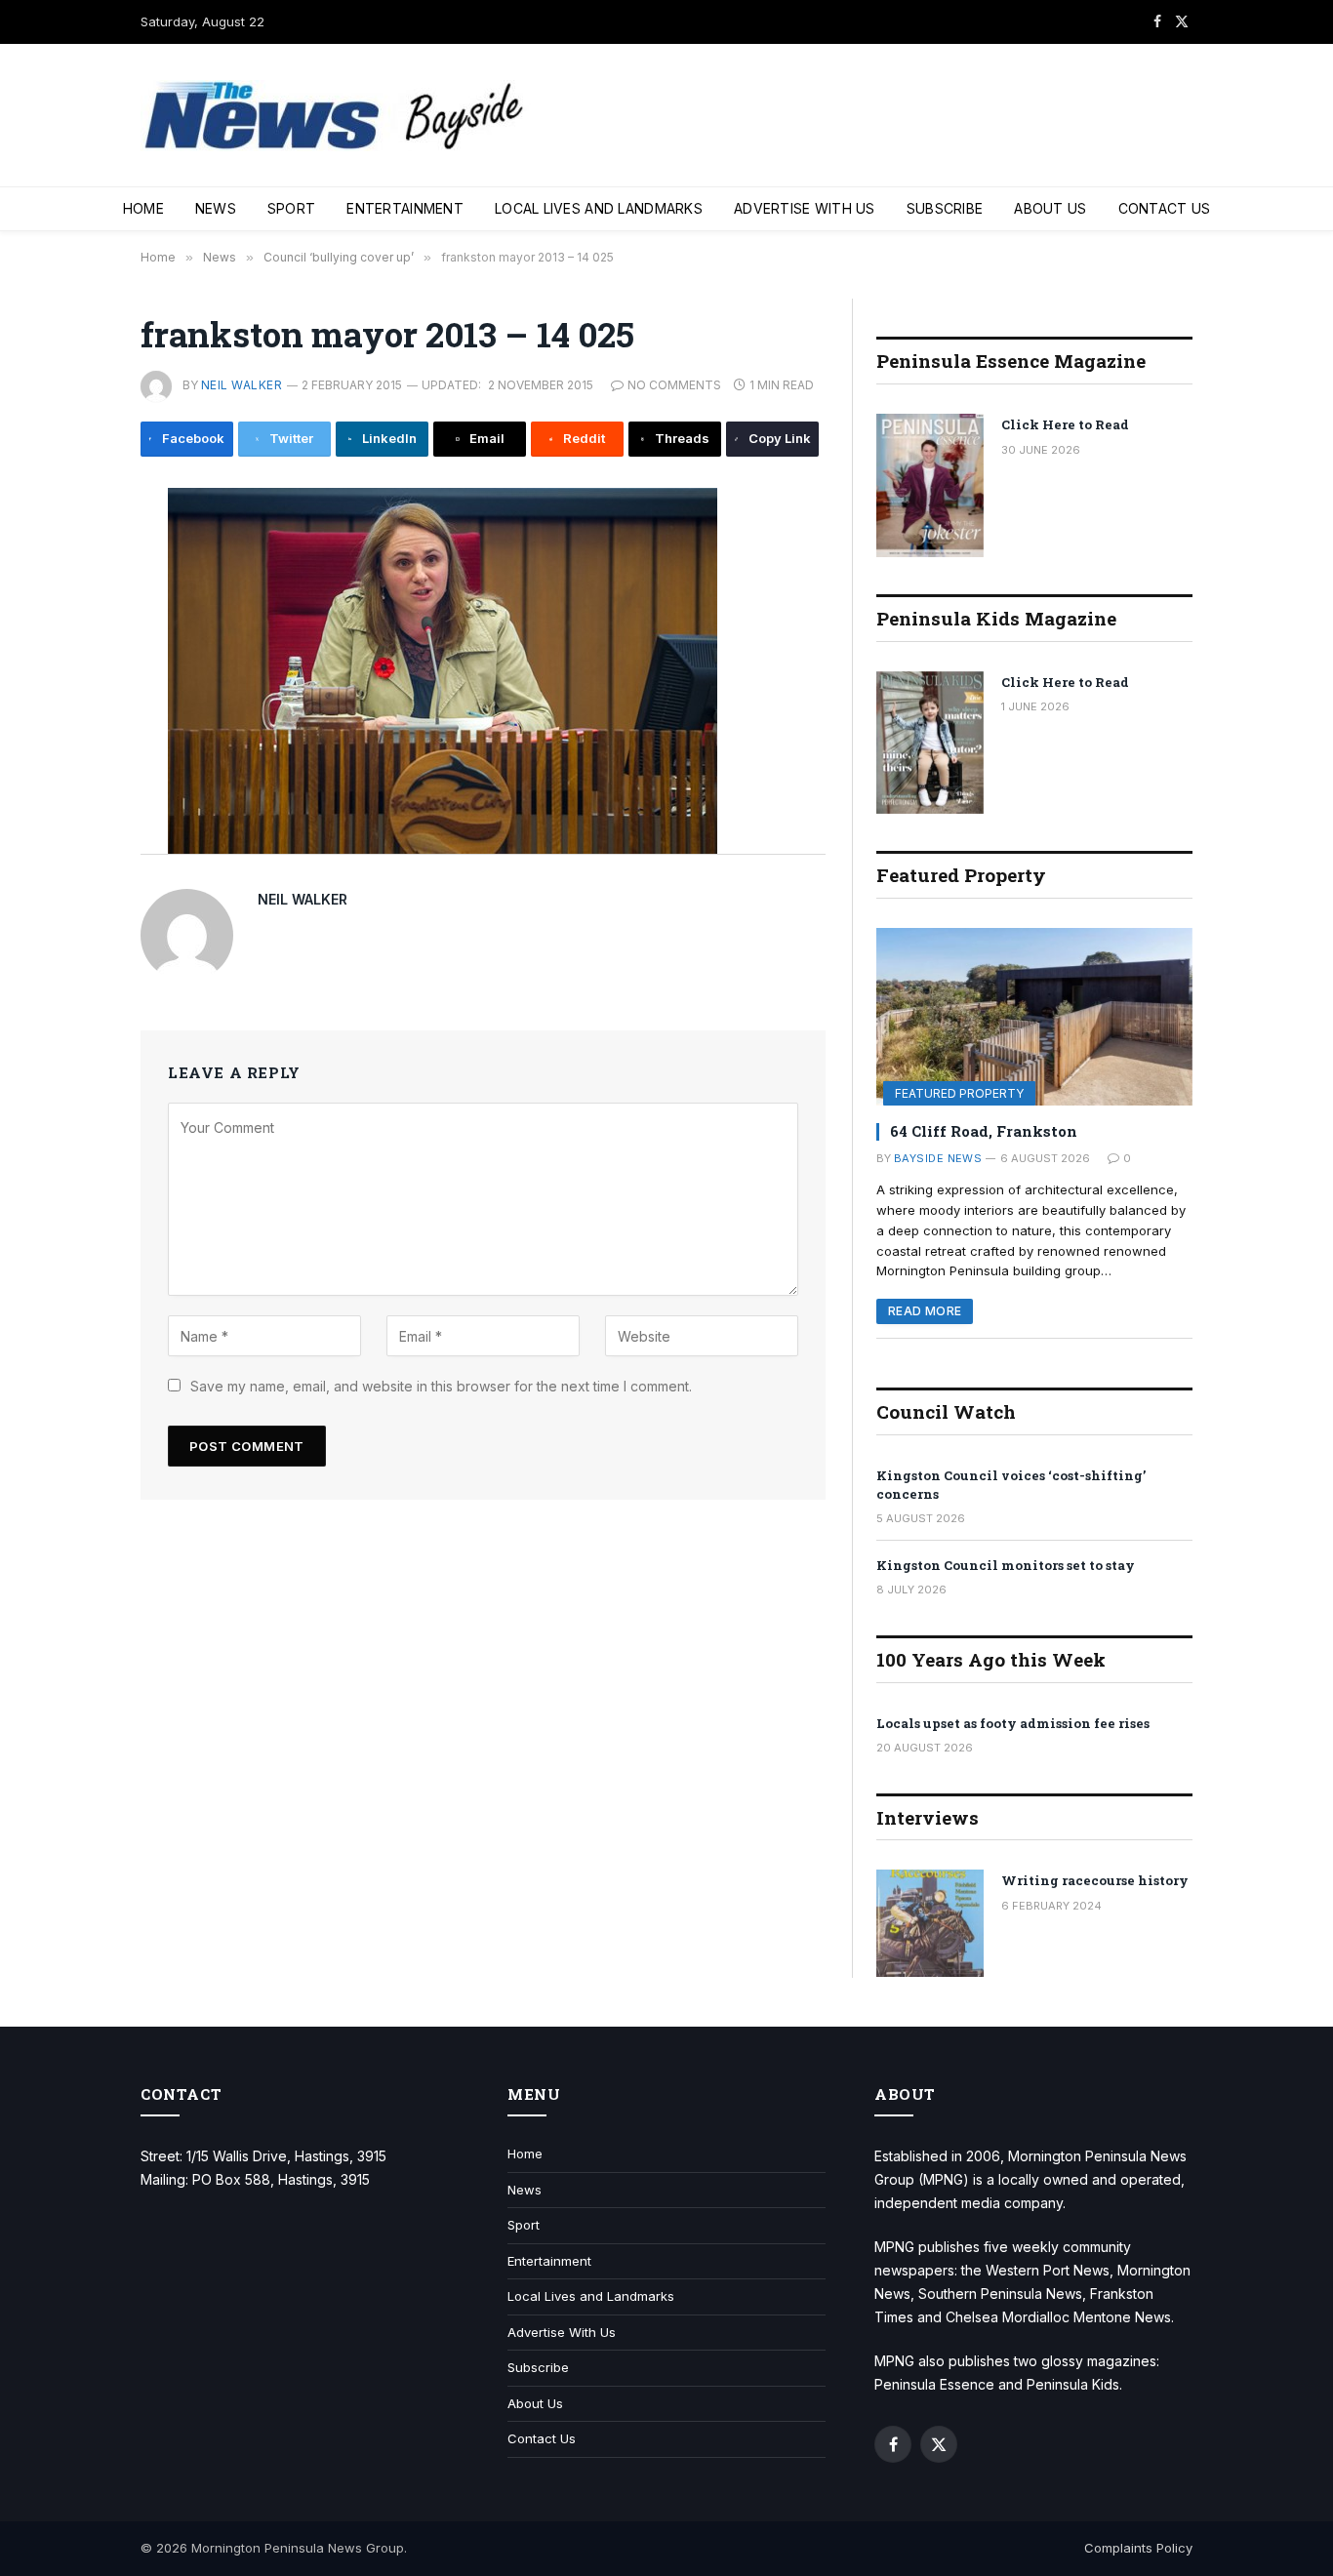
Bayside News (938, 1158)
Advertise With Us (805, 208)
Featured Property (959, 1093)
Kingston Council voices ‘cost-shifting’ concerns (1011, 1485)
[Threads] (75, 775)
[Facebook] (75, 555)
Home (143, 208)
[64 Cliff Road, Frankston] (1034, 1017)
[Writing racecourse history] (930, 1923)
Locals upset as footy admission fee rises (1013, 1723)
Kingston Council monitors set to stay (1006, 1565)
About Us (1050, 208)
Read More (925, 1311)
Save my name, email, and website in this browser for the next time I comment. (441, 1386)
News (216, 208)
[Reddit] (75, 731)
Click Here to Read (1065, 424)
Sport (291, 208)
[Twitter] (75, 599)
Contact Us (1165, 208)
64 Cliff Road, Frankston (984, 1131)
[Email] (75, 687)
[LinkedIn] (75, 643)
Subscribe (945, 208)
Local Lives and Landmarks (599, 208)
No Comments (674, 385)
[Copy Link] (75, 819)
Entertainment (405, 208)
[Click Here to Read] (930, 485)
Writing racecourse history (1095, 1880)
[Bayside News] (336, 116)
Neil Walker (242, 385)
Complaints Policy (1138, 2548)
